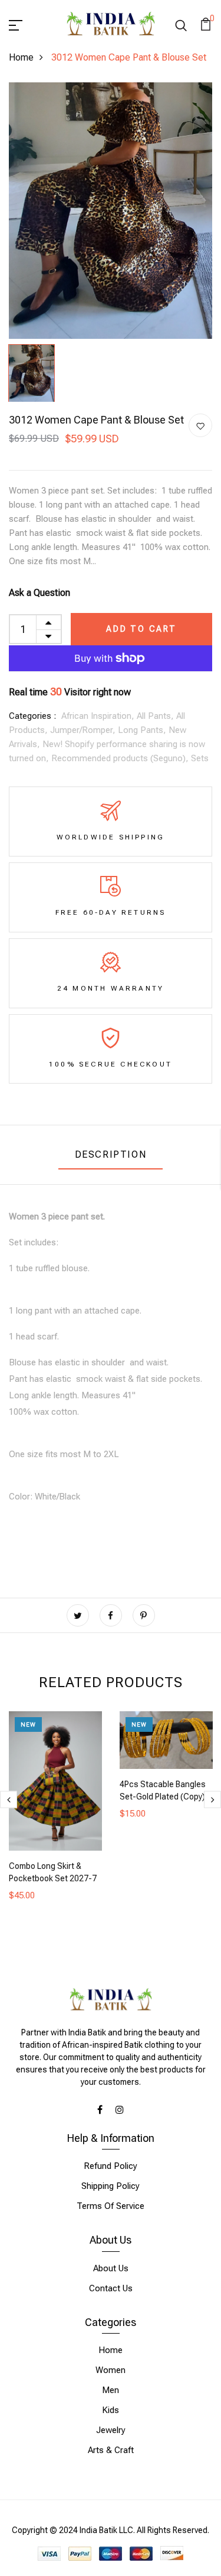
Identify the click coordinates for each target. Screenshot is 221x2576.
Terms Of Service (111, 2206)
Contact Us (111, 2288)
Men (111, 2390)
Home (21, 57)
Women (111, 2370)
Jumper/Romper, (84, 730)
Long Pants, (143, 730)
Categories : (32, 716)
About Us (111, 2268)
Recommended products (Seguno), (121, 758)
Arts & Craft (111, 2450)
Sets (200, 758)
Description (111, 1154)
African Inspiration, (99, 716)
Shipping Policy (111, 2186)
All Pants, (156, 716)
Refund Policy (111, 2166)
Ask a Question (39, 593)
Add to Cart (141, 629)
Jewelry (111, 2430)
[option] (111, 211)
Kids (111, 2410)
